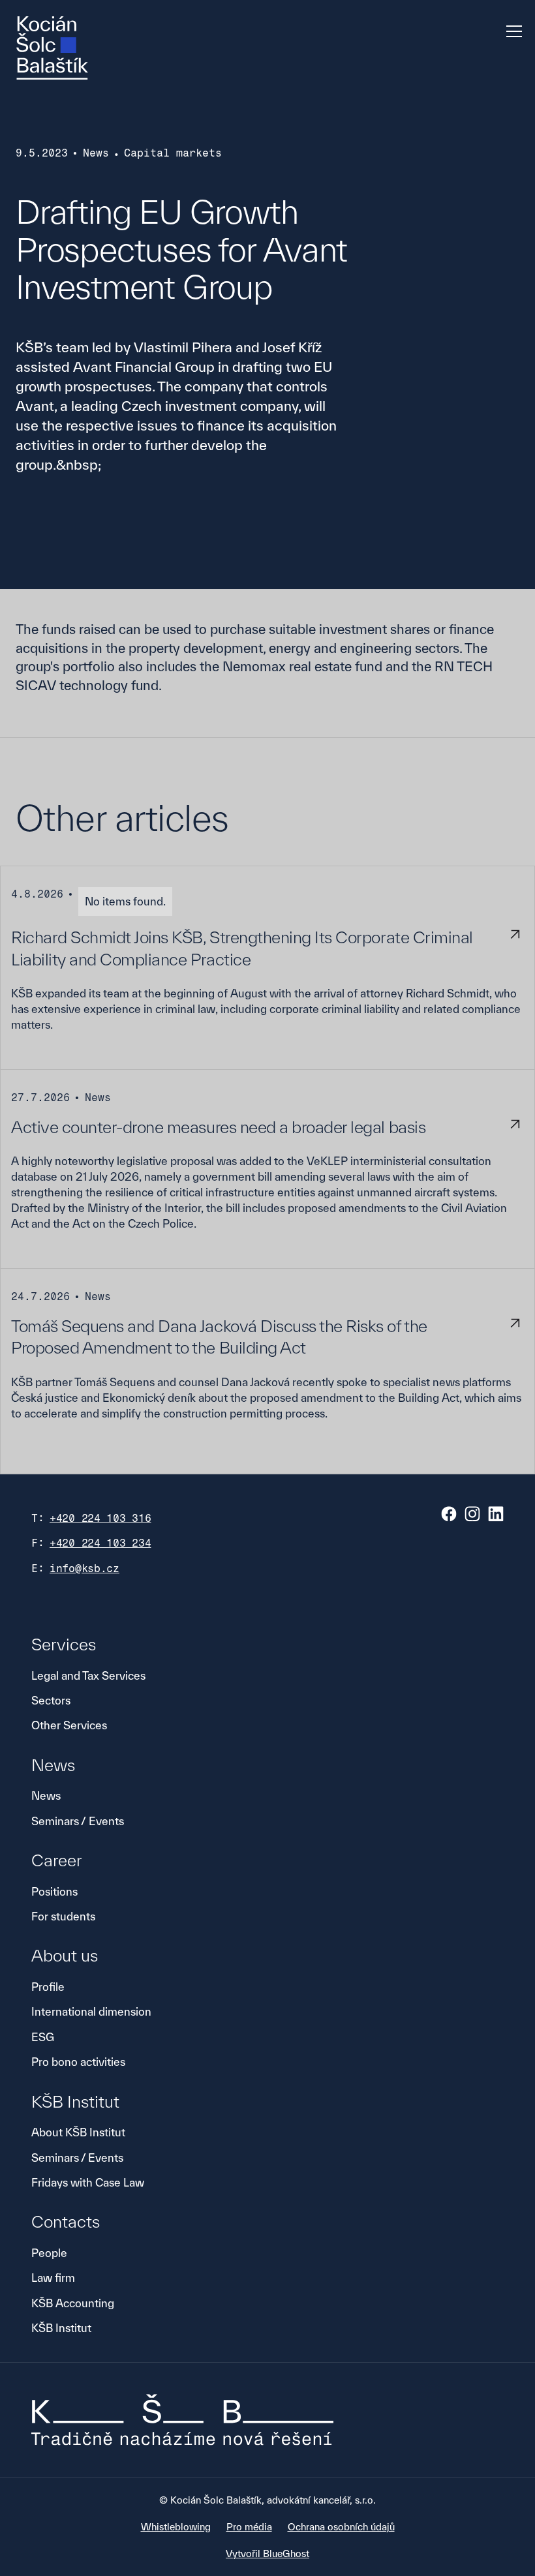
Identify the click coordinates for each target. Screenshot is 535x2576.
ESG (43, 2037)
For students (63, 1916)
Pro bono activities (78, 2062)
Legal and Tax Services (88, 1675)
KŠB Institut (61, 2328)
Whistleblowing (176, 2527)
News (46, 1796)
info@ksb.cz (84, 1568)
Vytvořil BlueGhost (267, 2553)
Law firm (53, 2278)
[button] (512, 31)
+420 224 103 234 (100, 1543)
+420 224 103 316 (100, 1518)
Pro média (249, 2527)
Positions (54, 1891)
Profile (48, 1987)
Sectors (51, 1700)
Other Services (69, 1725)
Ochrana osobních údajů (341, 2527)
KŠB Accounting (73, 2303)
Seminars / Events (78, 1821)
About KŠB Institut (78, 2132)
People (49, 2253)
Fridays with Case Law (88, 2182)
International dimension (91, 2011)
